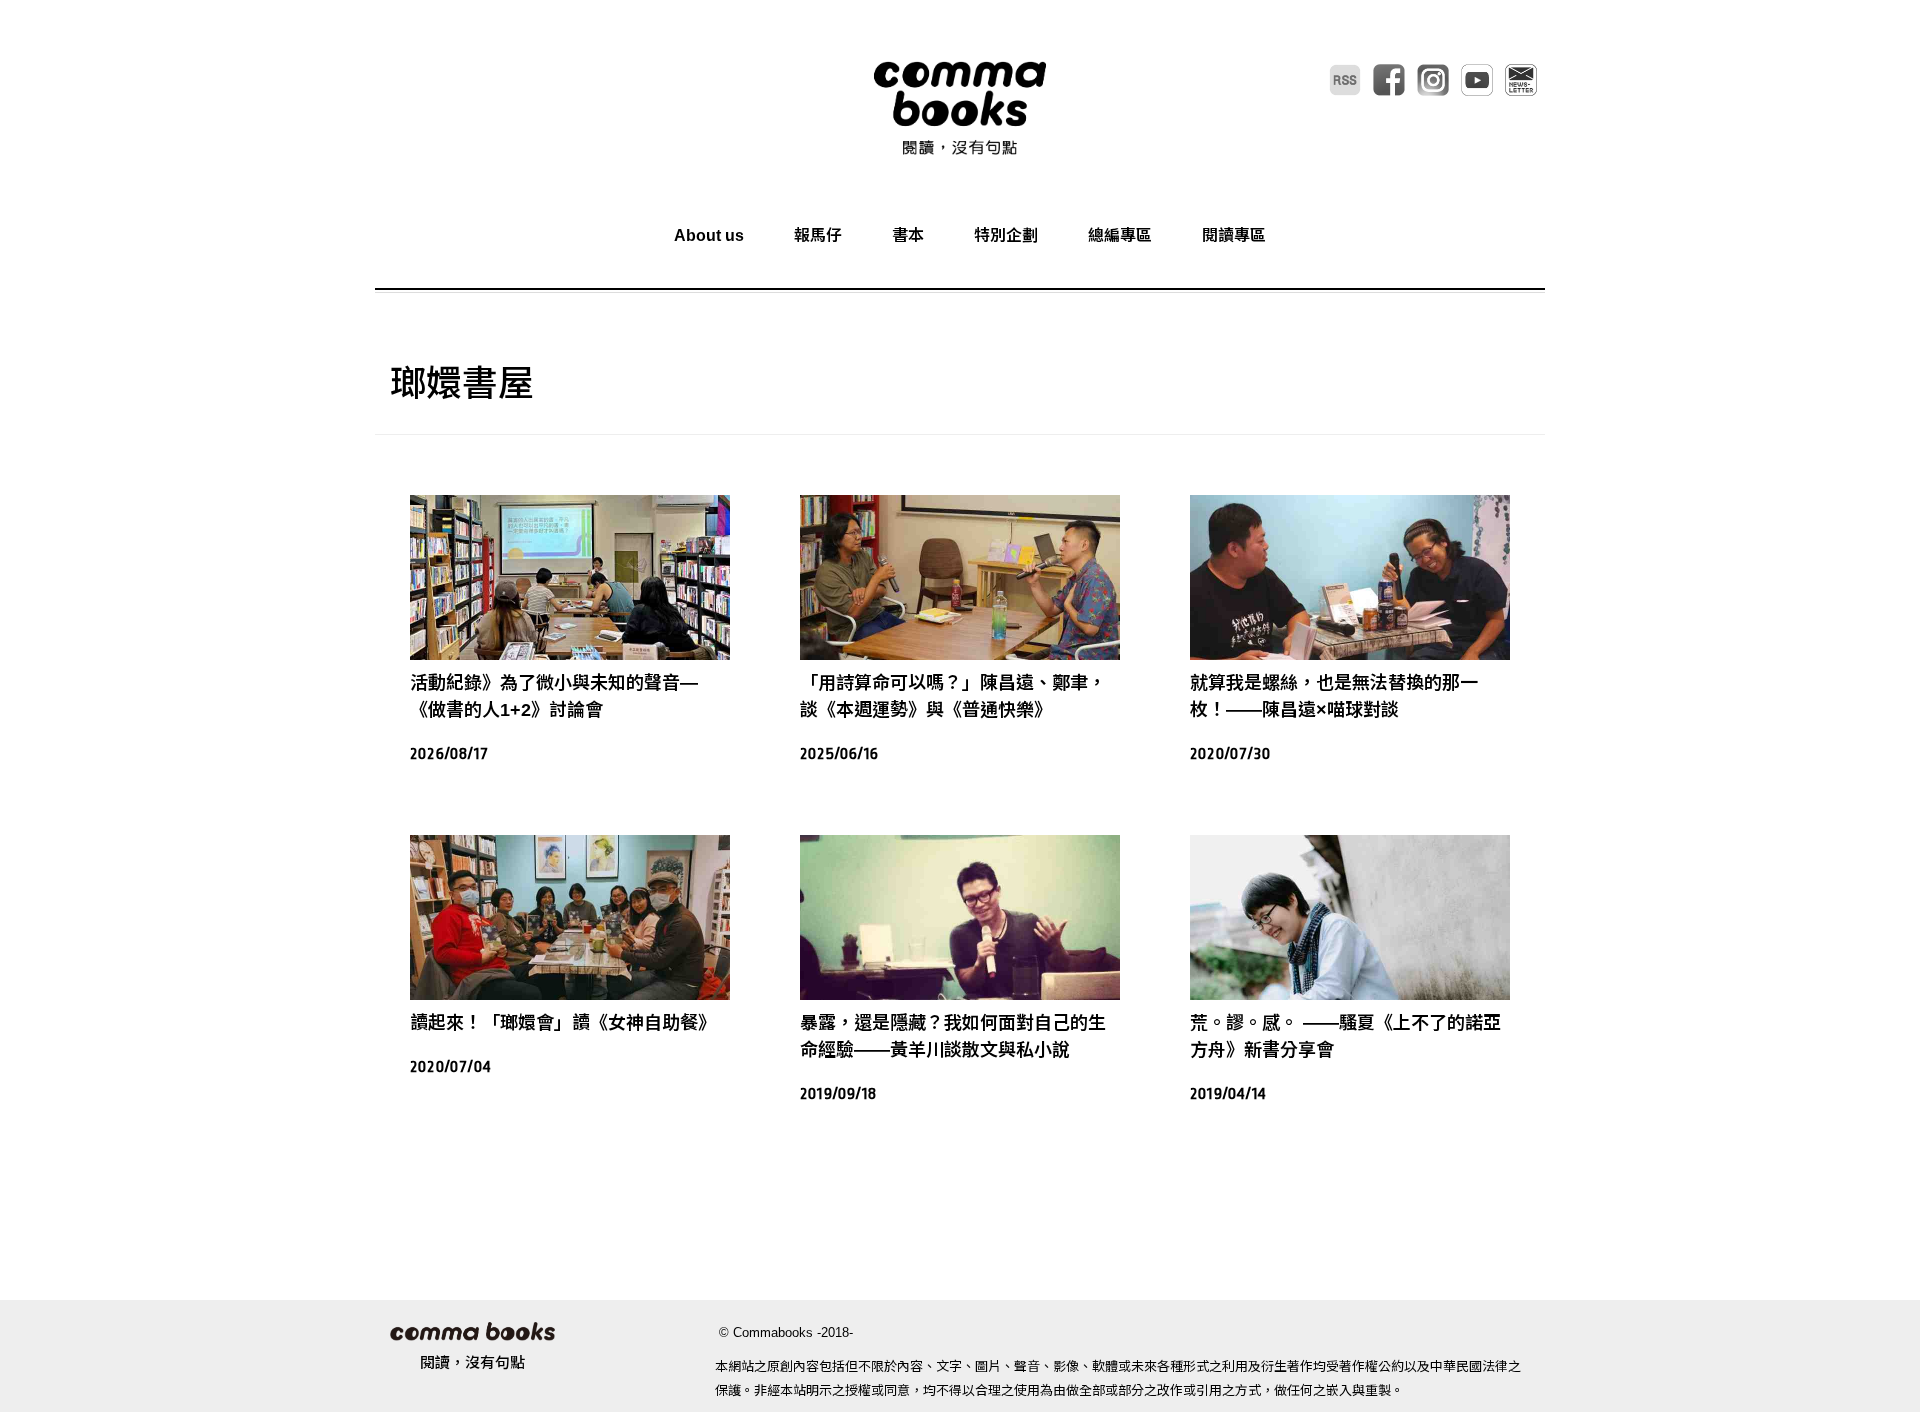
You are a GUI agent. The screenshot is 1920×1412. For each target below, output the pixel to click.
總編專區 (1120, 235)
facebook (1389, 80)
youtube (1477, 80)
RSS (1345, 80)
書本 (908, 235)
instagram (1433, 80)
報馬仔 (818, 235)
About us (709, 235)
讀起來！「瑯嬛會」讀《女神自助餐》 (563, 1023)
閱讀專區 (1234, 235)
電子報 (1521, 80)
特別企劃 (1006, 235)
